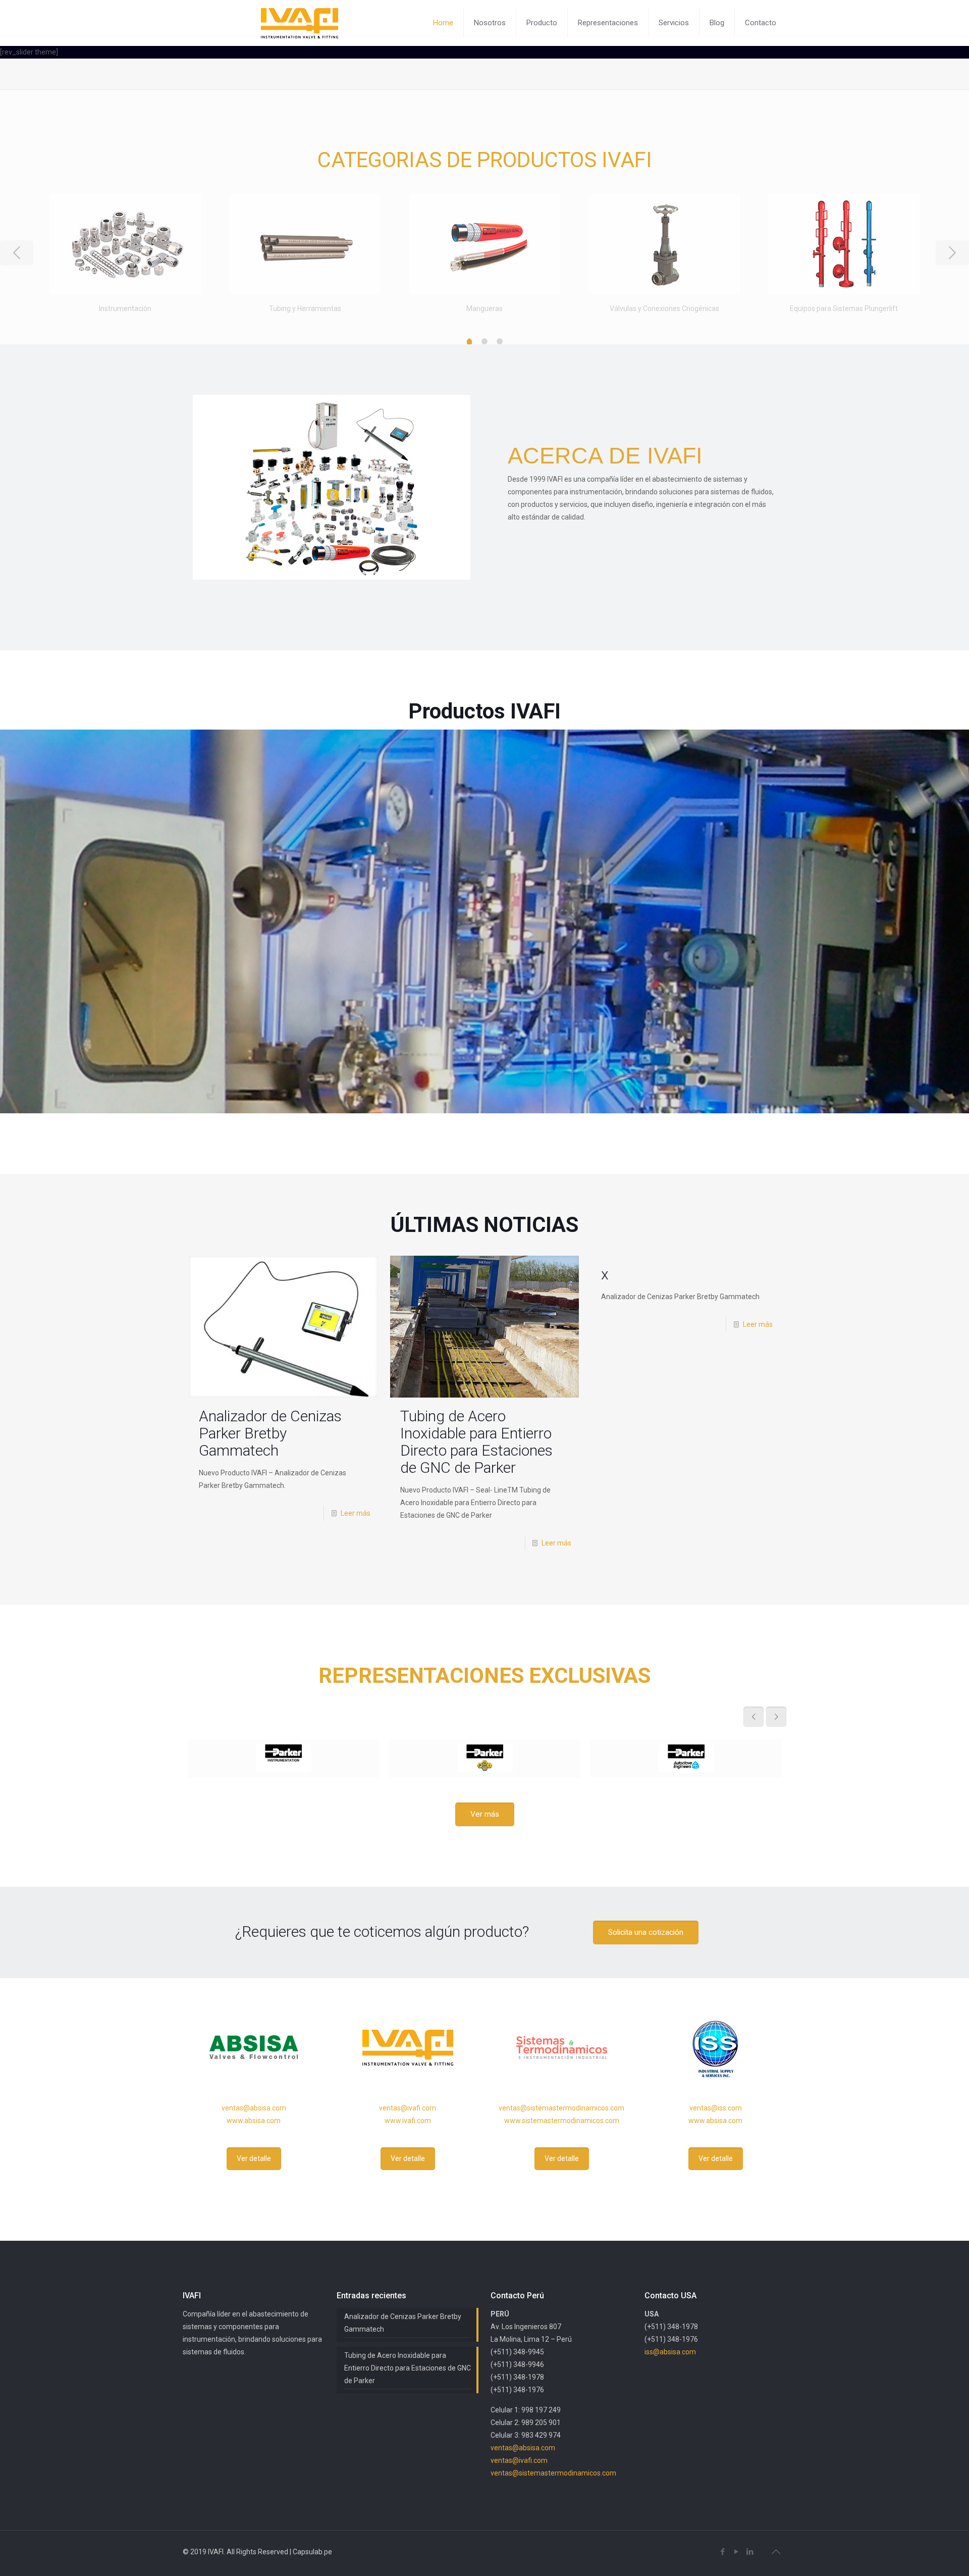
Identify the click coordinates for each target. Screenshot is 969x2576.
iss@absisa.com (670, 2352)
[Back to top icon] (776, 2552)
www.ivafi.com (408, 2121)
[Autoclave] (686, 1758)
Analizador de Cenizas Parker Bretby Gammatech (270, 1433)
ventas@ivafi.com (408, 2108)
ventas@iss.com (716, 2108)
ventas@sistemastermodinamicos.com (561, 2108)
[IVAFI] (300, 23)
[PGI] (485, 1758)
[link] (484, 921)
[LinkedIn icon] (750, 2552)
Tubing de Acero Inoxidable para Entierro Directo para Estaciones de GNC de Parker (476, 1442)
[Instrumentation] (283, 1758)
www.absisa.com (254, 2121)
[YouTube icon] (736, 2552)
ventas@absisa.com (254, 2108)
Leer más (356, 1513)
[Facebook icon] (722, 2552)
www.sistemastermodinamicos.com (562, 2121)
